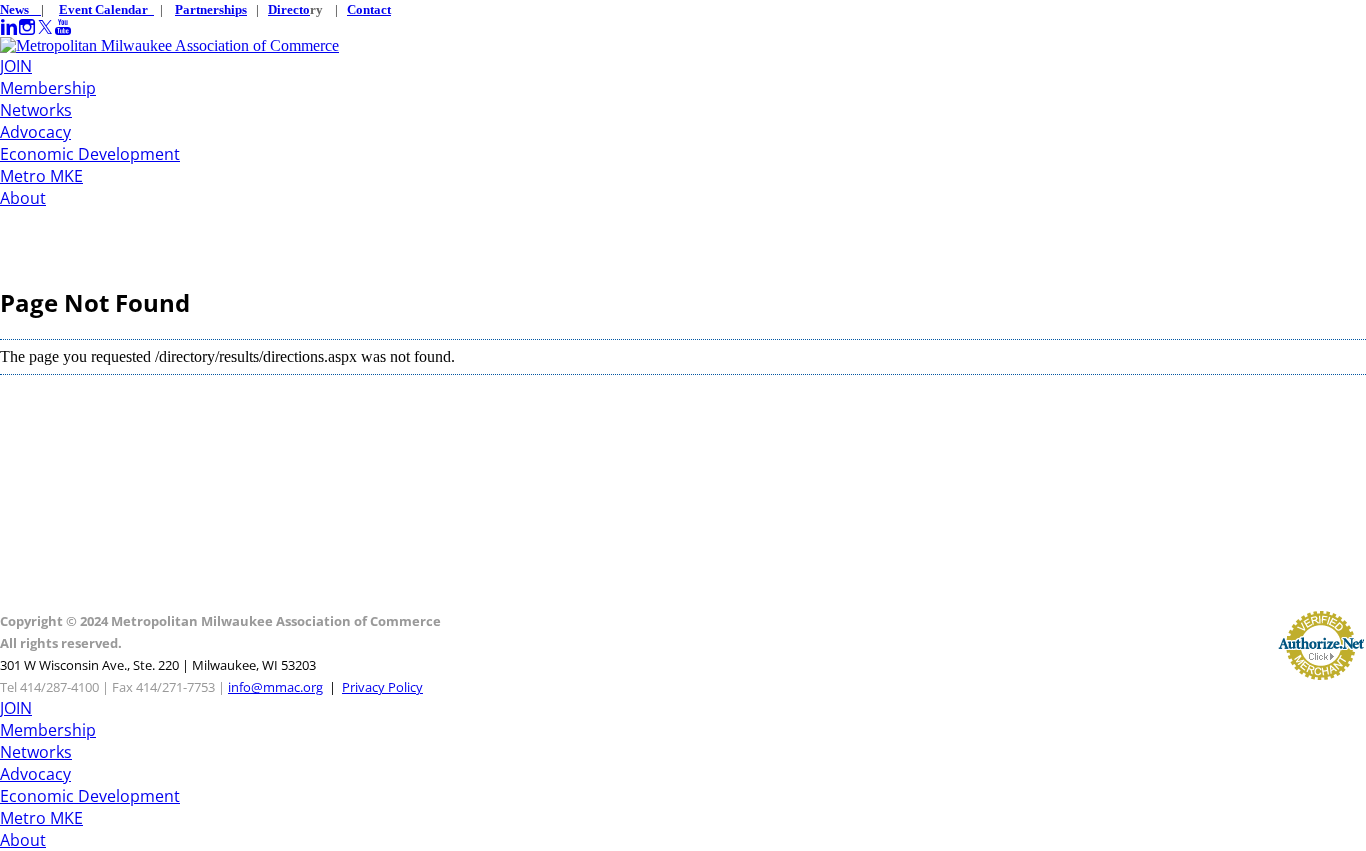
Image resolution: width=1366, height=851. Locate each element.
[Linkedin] (9, 27)
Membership (48, 88)
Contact (369, 9)
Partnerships (211, 9)
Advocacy (35, 132)
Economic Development (90, 154)
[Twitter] (45, 27)
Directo (289, 9)
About (23, 198)
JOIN (16, 66)
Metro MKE (41, 176)
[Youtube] (63, 27)
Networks (36, 110)
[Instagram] (27, 27)
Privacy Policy (382, 687)
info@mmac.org (275, 687)
